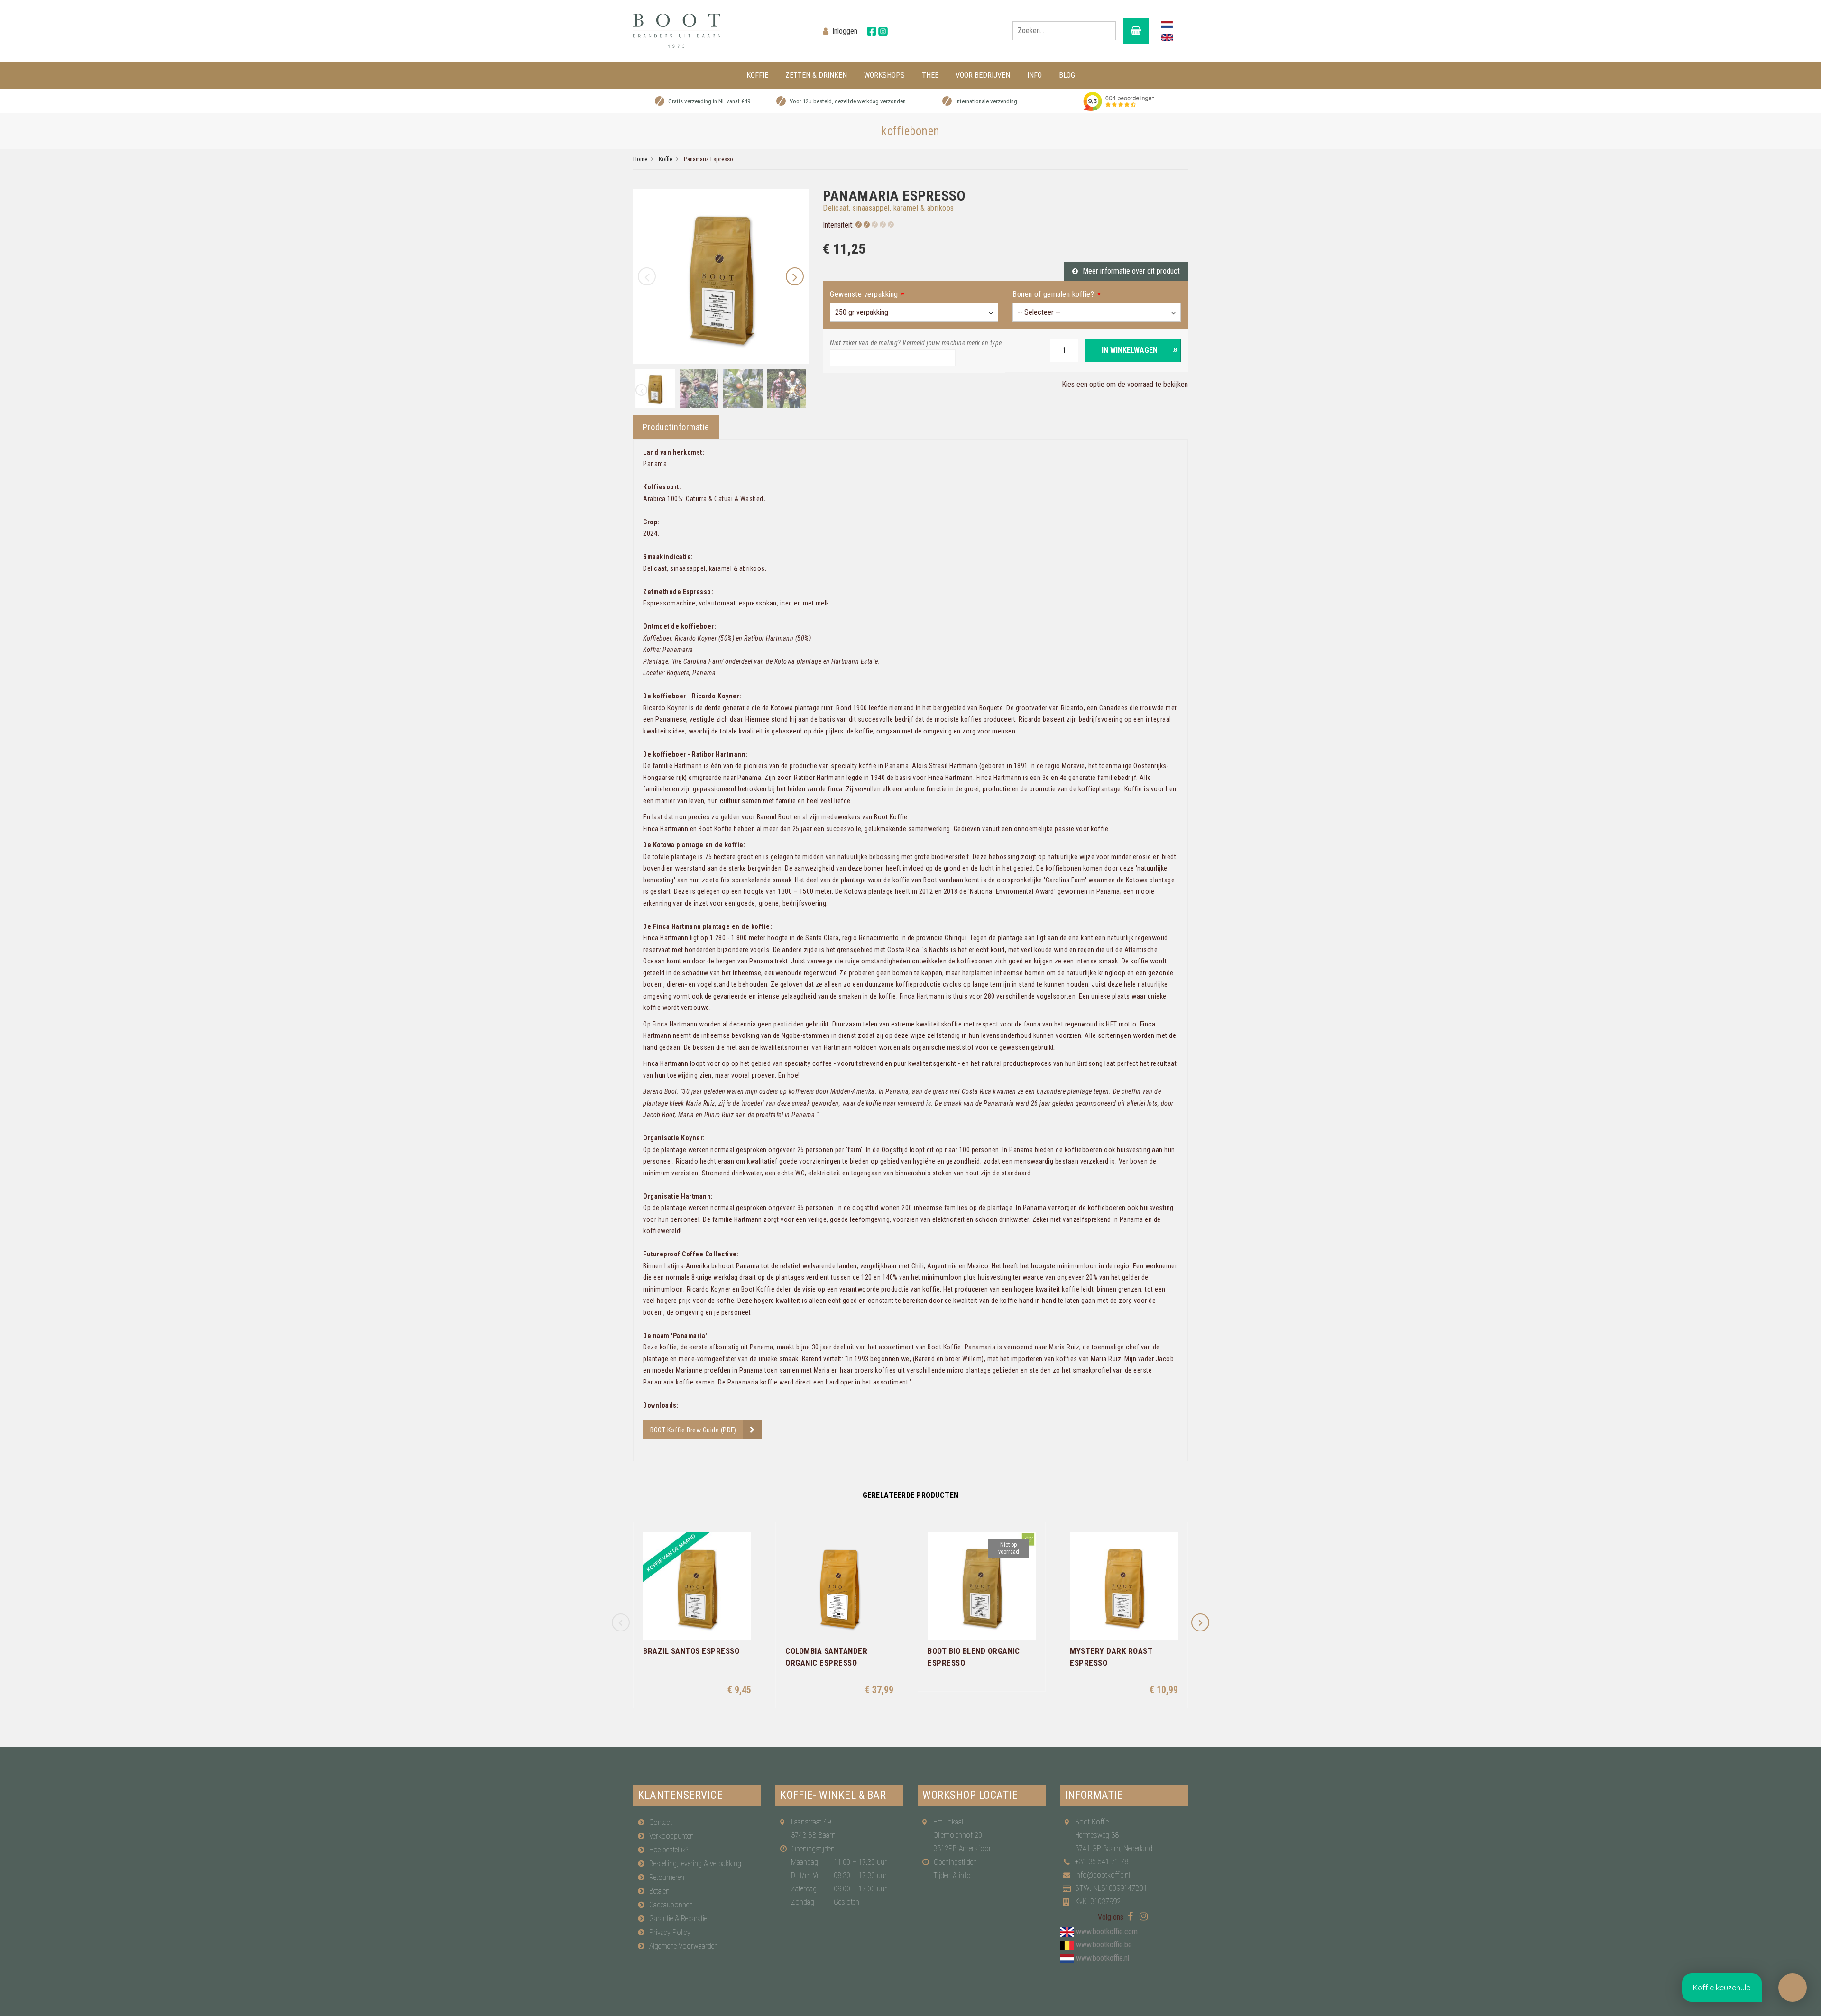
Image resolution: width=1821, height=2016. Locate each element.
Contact (661, 1822)
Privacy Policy (670, 1932)
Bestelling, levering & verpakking (695, 1864)
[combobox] (1064, 31)
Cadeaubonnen (671, 1905)
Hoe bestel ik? (669, 1850)
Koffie (666, 159)
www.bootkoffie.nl (1103, 1958)
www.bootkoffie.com (1107, 1931)
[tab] (676, 427)
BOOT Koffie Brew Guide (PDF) (693, 1430)
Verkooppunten (671, 1836)
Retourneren (667, 1877)
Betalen (659, 1891)
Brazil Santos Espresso (691, 1651)
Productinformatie (676, 427)
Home (640, 159)
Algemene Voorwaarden (684, 1946)
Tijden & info (952, 1875)
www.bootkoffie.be (1104, 1945)
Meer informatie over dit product (1131, 271)
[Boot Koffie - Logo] (721, 31)
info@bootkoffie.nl (1103, 1875)
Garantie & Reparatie (678, 1919)
